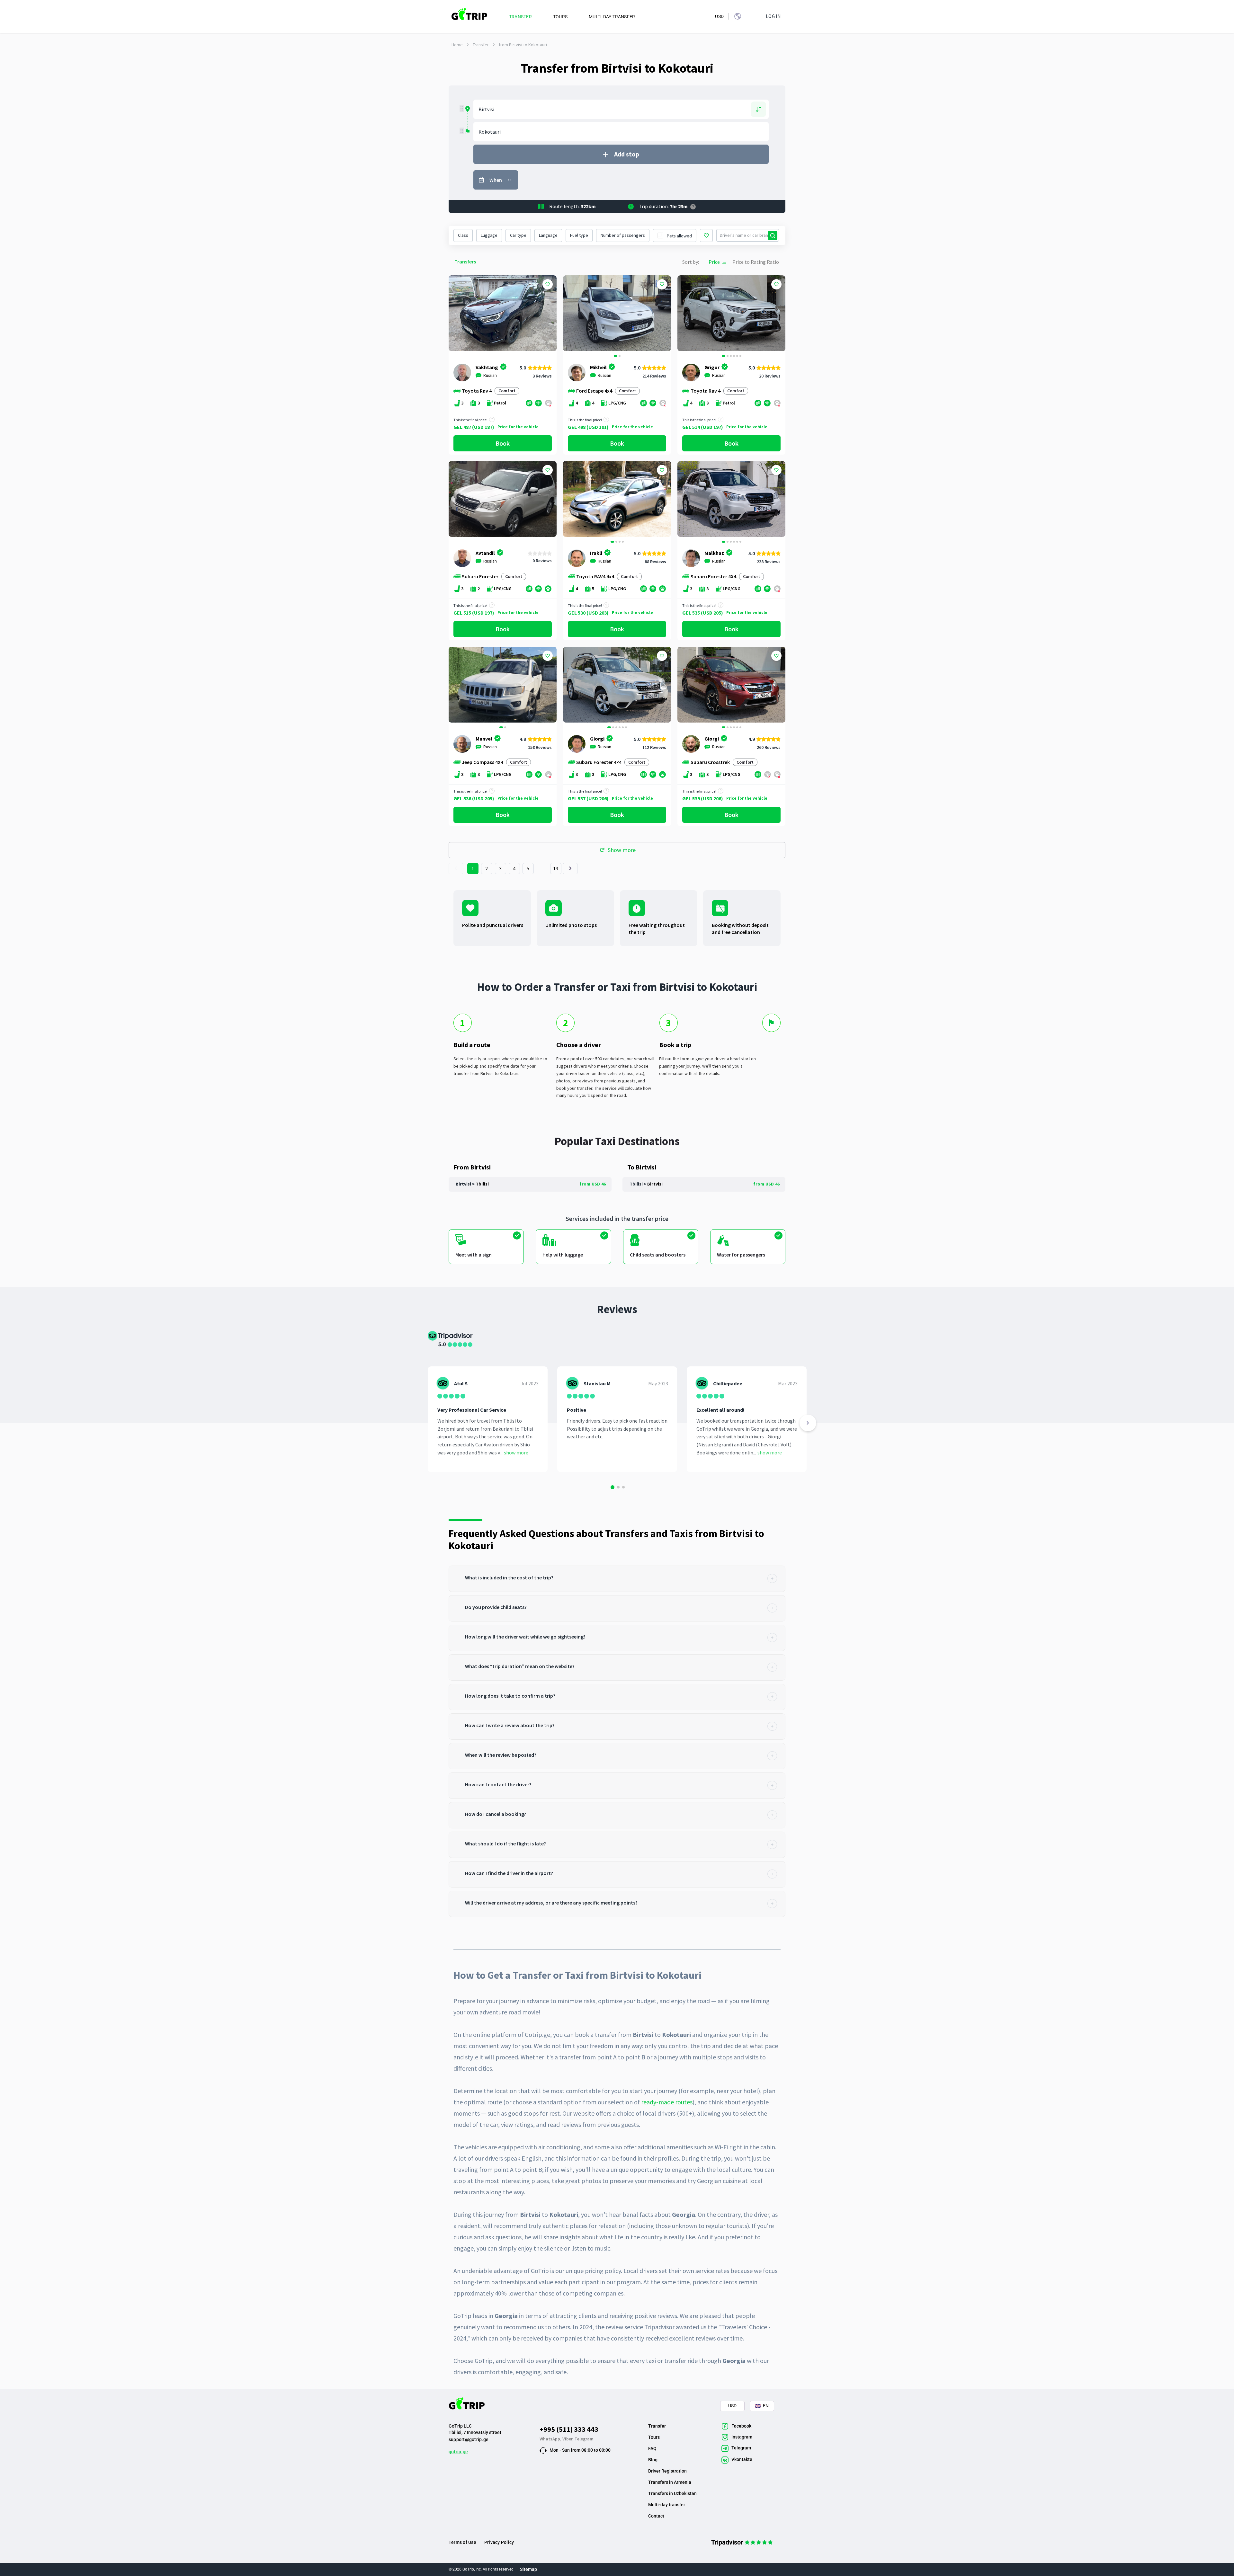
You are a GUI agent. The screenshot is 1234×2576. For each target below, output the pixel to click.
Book (503, 443)
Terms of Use (462, 2542)
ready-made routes (667, 2102)
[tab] (617, 1579)
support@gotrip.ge (469, 2439)
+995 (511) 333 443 (569, 2429)
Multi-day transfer (667, 2505)
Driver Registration (667, 2471)
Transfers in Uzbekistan (672, 2493)
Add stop (627, 154)
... (542, 868)
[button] (570, 314)
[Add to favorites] (548, 284)
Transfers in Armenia (670, 2482)
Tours (654, 2437)
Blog (653, 2460)
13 (556, 868)
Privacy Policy (499, 2542)
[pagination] (456, 869)
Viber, (568, 2439)
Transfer (481, 45)
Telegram (584, 2439)
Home (457, 45)
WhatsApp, (551, 2439)
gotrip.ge (458, 2452)
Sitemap (528, 2569)
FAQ (652, 2448)
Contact (656, 2516)
